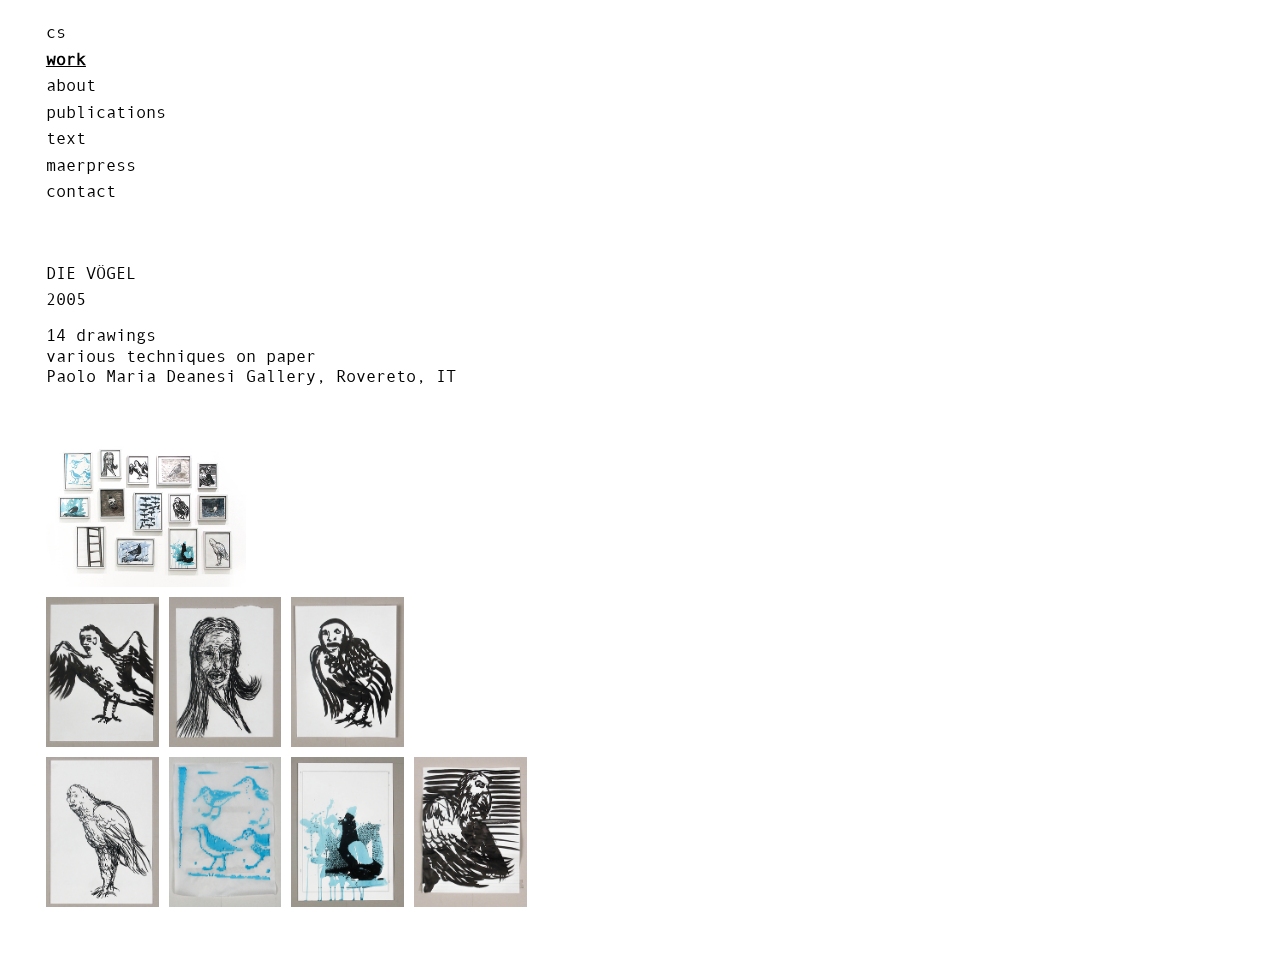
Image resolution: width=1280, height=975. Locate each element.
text (66, 138)
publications (106, 111)
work (66, 58)
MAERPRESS (91, 164)
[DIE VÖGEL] (146, 512)
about (71, 85)
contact (81, 191)
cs (56, 32)
